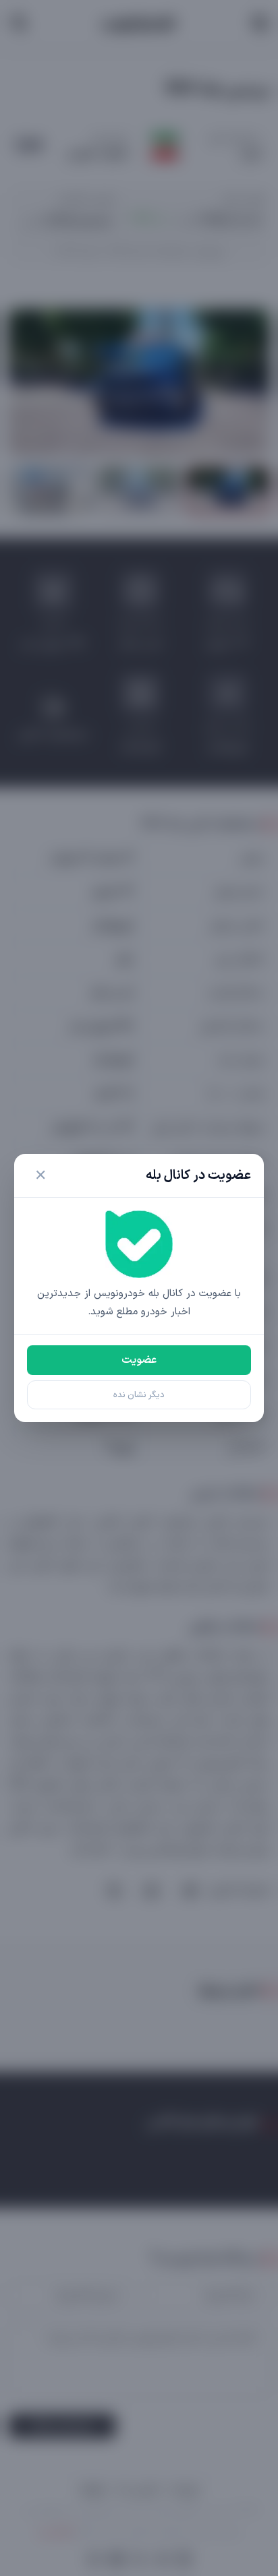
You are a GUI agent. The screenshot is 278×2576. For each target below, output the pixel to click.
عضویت (139, 1360)
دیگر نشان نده (139, 1395)
